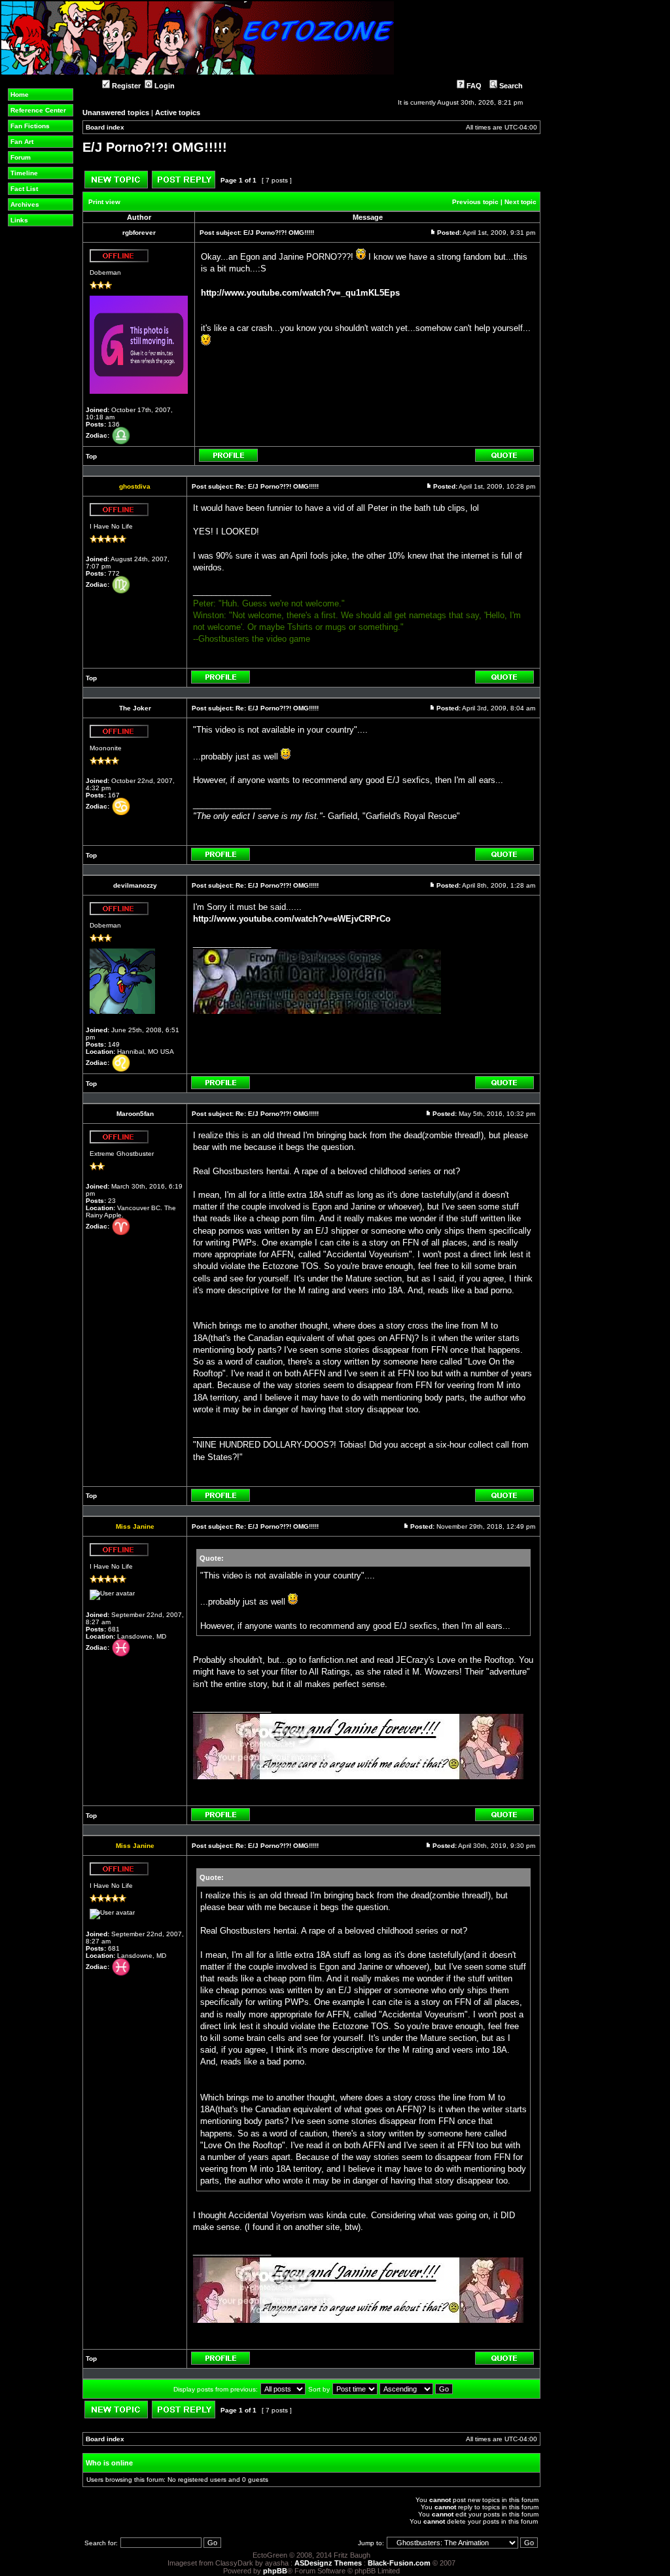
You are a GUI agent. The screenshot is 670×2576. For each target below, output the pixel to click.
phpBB (275, 2571)
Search (510, 86)
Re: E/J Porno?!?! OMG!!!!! (277, 486)
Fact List (24, 189)
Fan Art (22, 142)
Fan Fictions (30, 126)
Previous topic (475, 202)
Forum (21, 157)
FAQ (473, 86)
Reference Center (38, 110)
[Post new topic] (116, 186)
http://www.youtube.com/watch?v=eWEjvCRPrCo (292, 919)
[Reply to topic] (184, 186)
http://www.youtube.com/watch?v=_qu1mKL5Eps (300, 293)
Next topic (520, 202)
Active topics (178, 113)
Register (125, 86)
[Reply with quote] (504, 460)
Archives (25, 204)
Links (19, 220)
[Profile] (228, 460)
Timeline (24, 173)
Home (20, 95)
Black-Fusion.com (399, 2563)
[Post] (433, 233)
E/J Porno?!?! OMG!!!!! (155, 147)
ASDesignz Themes (328, 2563)
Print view (104, 202)
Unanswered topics (116, 113)
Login (164, 86)
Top (91, 456)
